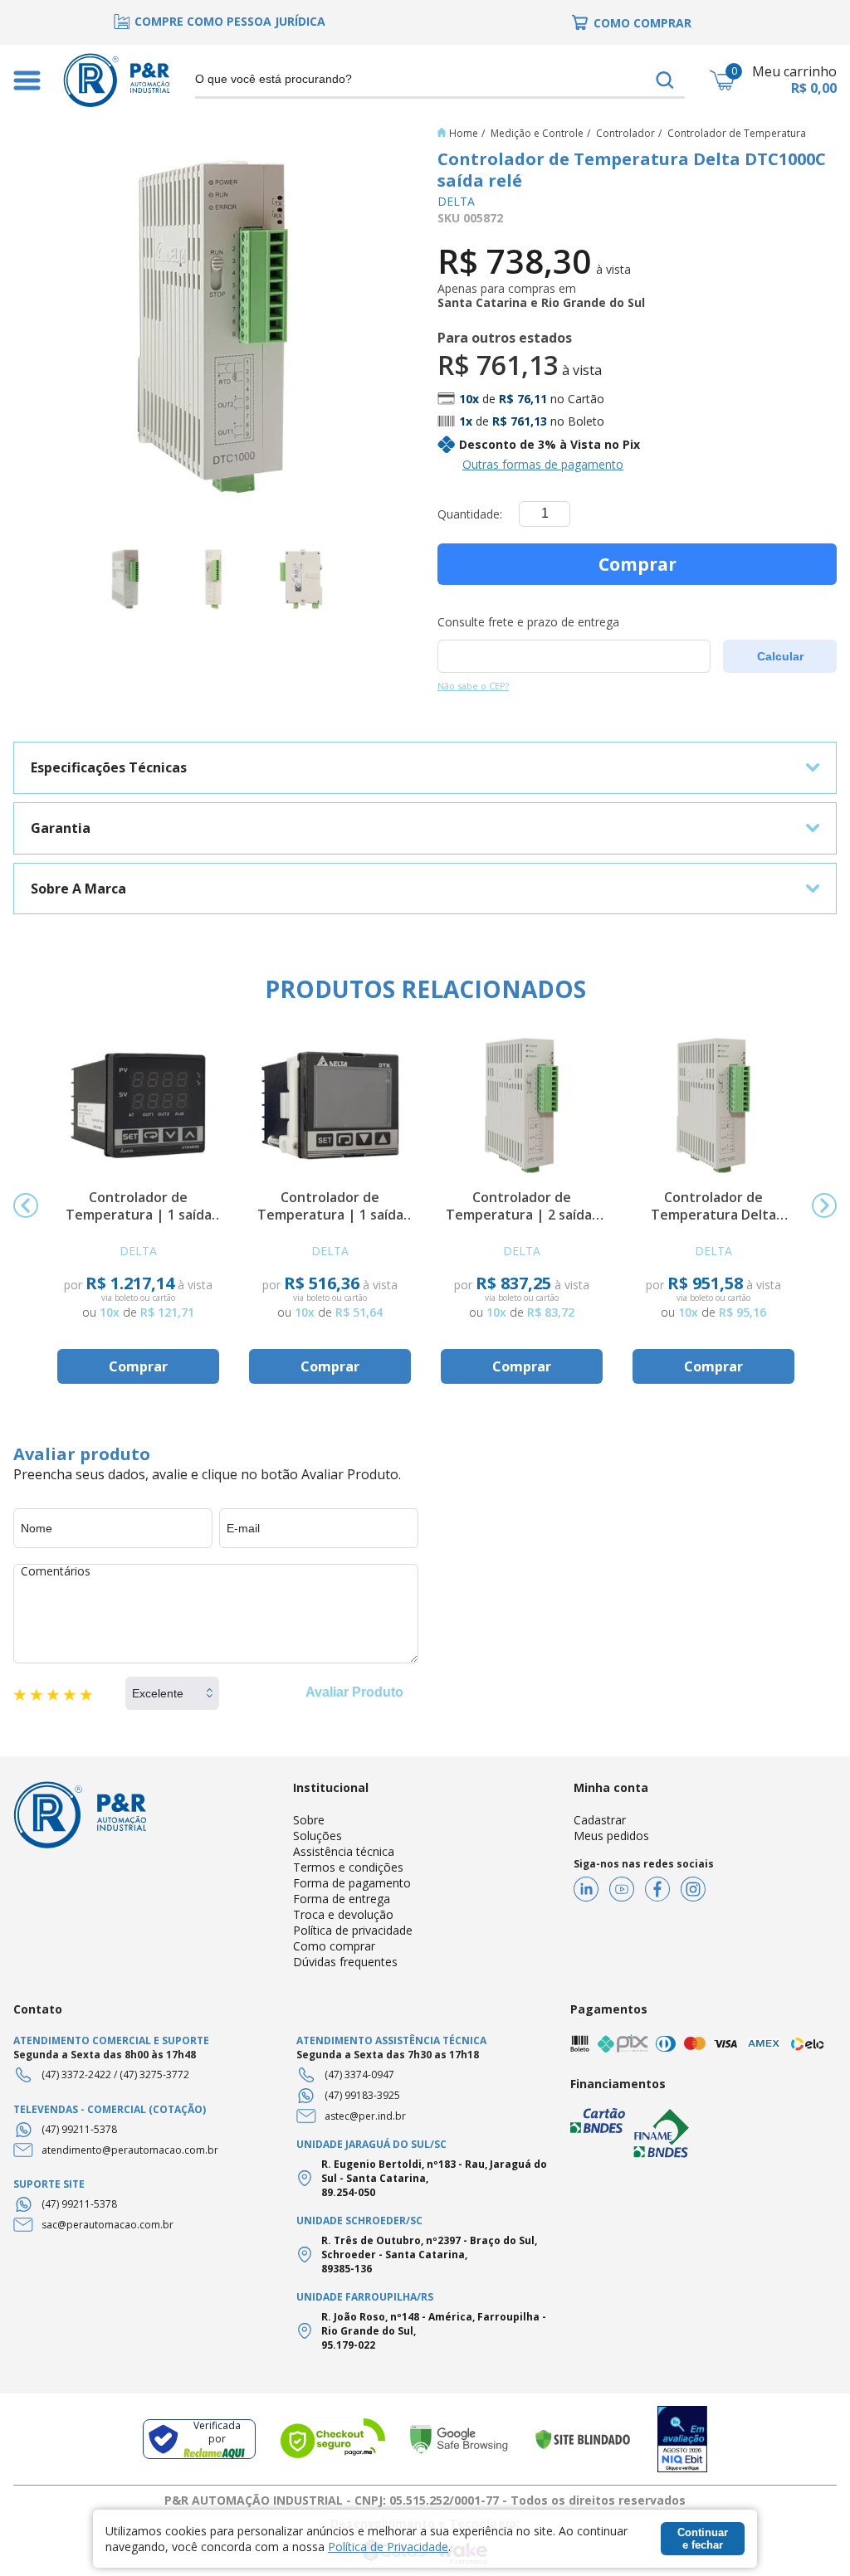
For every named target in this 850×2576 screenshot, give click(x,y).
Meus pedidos (611, 1836)
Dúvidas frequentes (345, 1962)
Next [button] (824, 1205)
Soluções (318, 1836)
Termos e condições (348, 1867)
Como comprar (334, 1946)
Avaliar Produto (354, 1692)
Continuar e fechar (703, 2539)
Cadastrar (600, 1820)
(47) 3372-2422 (76, 2074)
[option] (219, 21)
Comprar (637, 564)
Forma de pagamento (352, 1883)
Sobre (309, 1820)
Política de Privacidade (388, 2547)
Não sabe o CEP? (473, 686)
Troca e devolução (343, 1914)
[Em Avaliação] (682, 2440)
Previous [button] (26, 1205)
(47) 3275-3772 (154, 2074)
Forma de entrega (342, 1899)
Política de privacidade (353, 1930)
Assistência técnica (344, 1851)
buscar (665, 80)
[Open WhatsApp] (808, 2534)
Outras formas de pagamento (543, 464)
